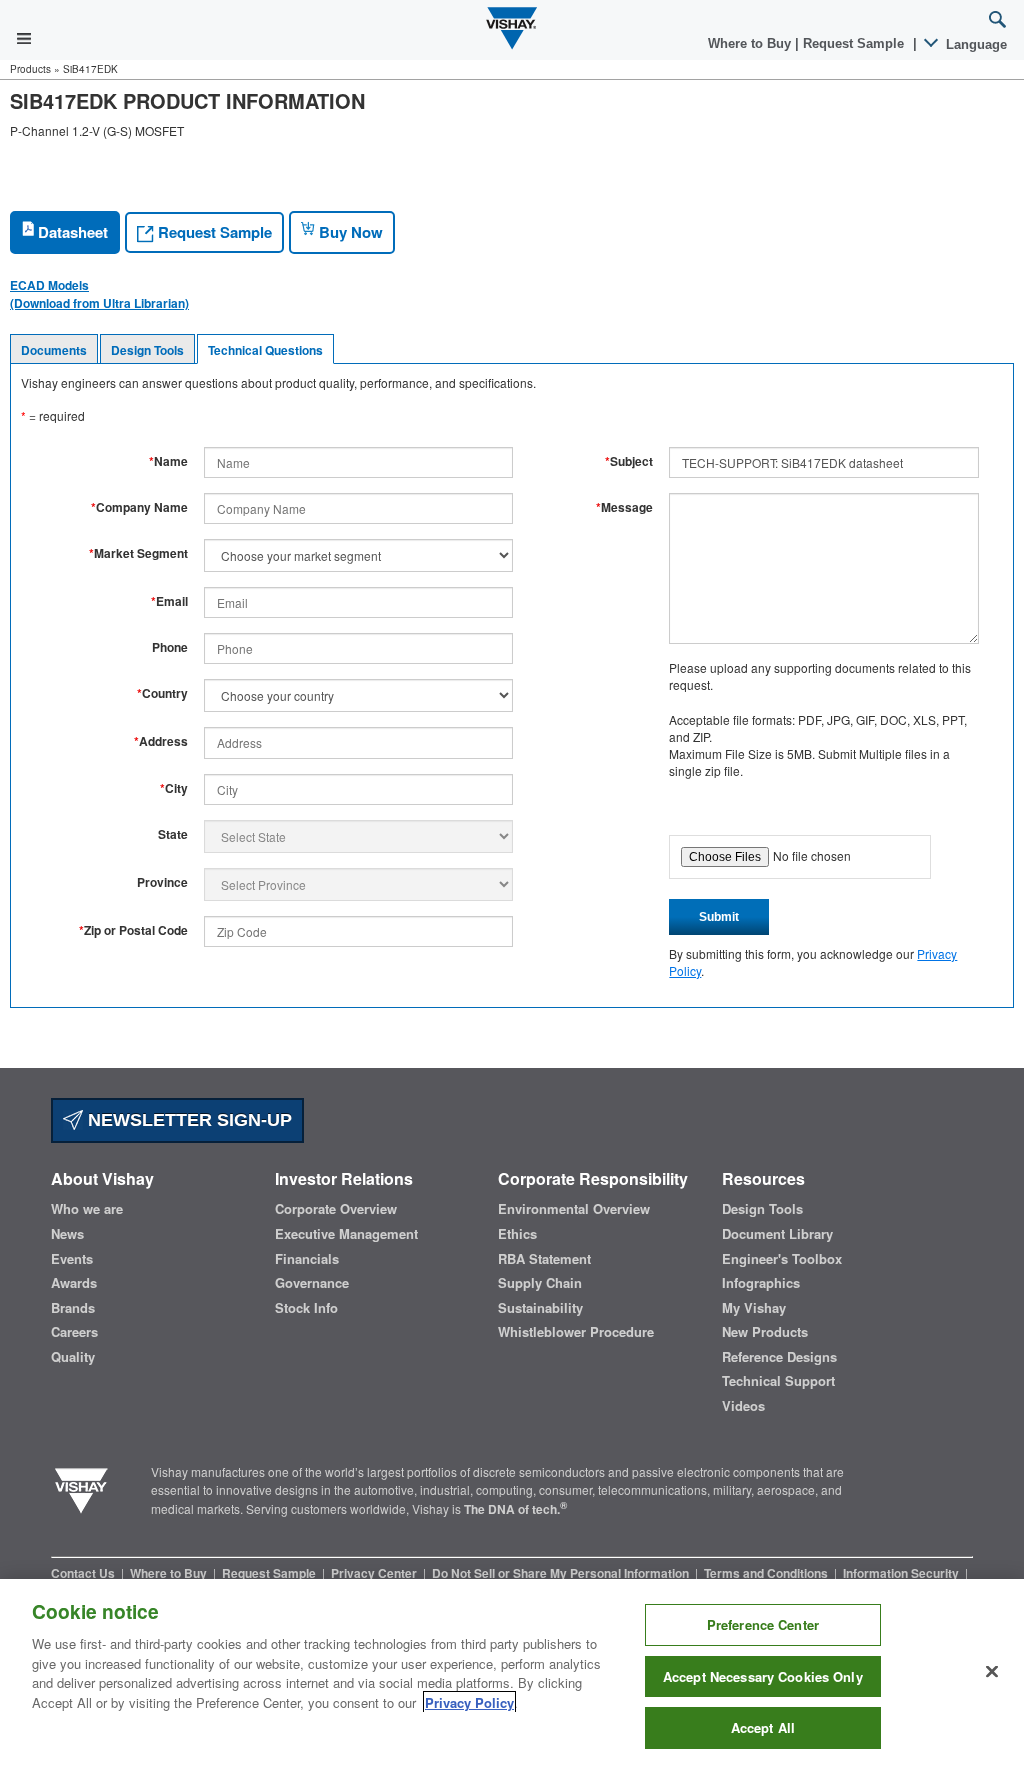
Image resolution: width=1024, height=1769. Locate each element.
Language (974, 44)
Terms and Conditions (767, 1573)
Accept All (763, 1727)
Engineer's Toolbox (782, 1259)
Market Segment (138, 553)
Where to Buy (751, 43)
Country (162, 693)
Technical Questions (265, 350)
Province (162, 882)
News (67, 1234)
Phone (170, 647)
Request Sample (213, 232)
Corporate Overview (336, 1209)
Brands (73, 1308)
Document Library (777, 1234)
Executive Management (346, 1234)
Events (72, 1259)
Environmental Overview (574, 1209)
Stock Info (306, 1308)
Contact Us (84, 1573)
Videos (743, 1406)
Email (169, 601)
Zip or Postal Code (133, 930)
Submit (719, 917)
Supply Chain (540, 1283)
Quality (73, 1357)
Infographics (761, 1283)
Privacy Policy (469, 1702)
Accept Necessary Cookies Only (763, 1676)
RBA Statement (544, 1259)
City (174, 788)
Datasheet (71, 232)
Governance (312, 1283)
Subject (629, 461)
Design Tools (147, 350)
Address (161, 741)
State (173, 834)
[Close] (992, 1672)
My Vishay (754, 1308)
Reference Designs (779, 1357)
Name (168, 461)
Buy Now (349, 232)
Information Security (902, 1573)
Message (624, 507)
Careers (74, 1332)
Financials (307, 1259)
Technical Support (778, 1381)
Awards (74, 1283)
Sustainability (540, 1308)
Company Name (139, 507)
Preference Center (763, 1624)
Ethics (517, 1234)
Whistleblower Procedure (576, 1332)
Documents (54, 350)
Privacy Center (375, 1573)
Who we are (87, 1209)
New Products (765, 1332)
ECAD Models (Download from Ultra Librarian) (99, 294)
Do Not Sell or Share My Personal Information (562, 1573)
